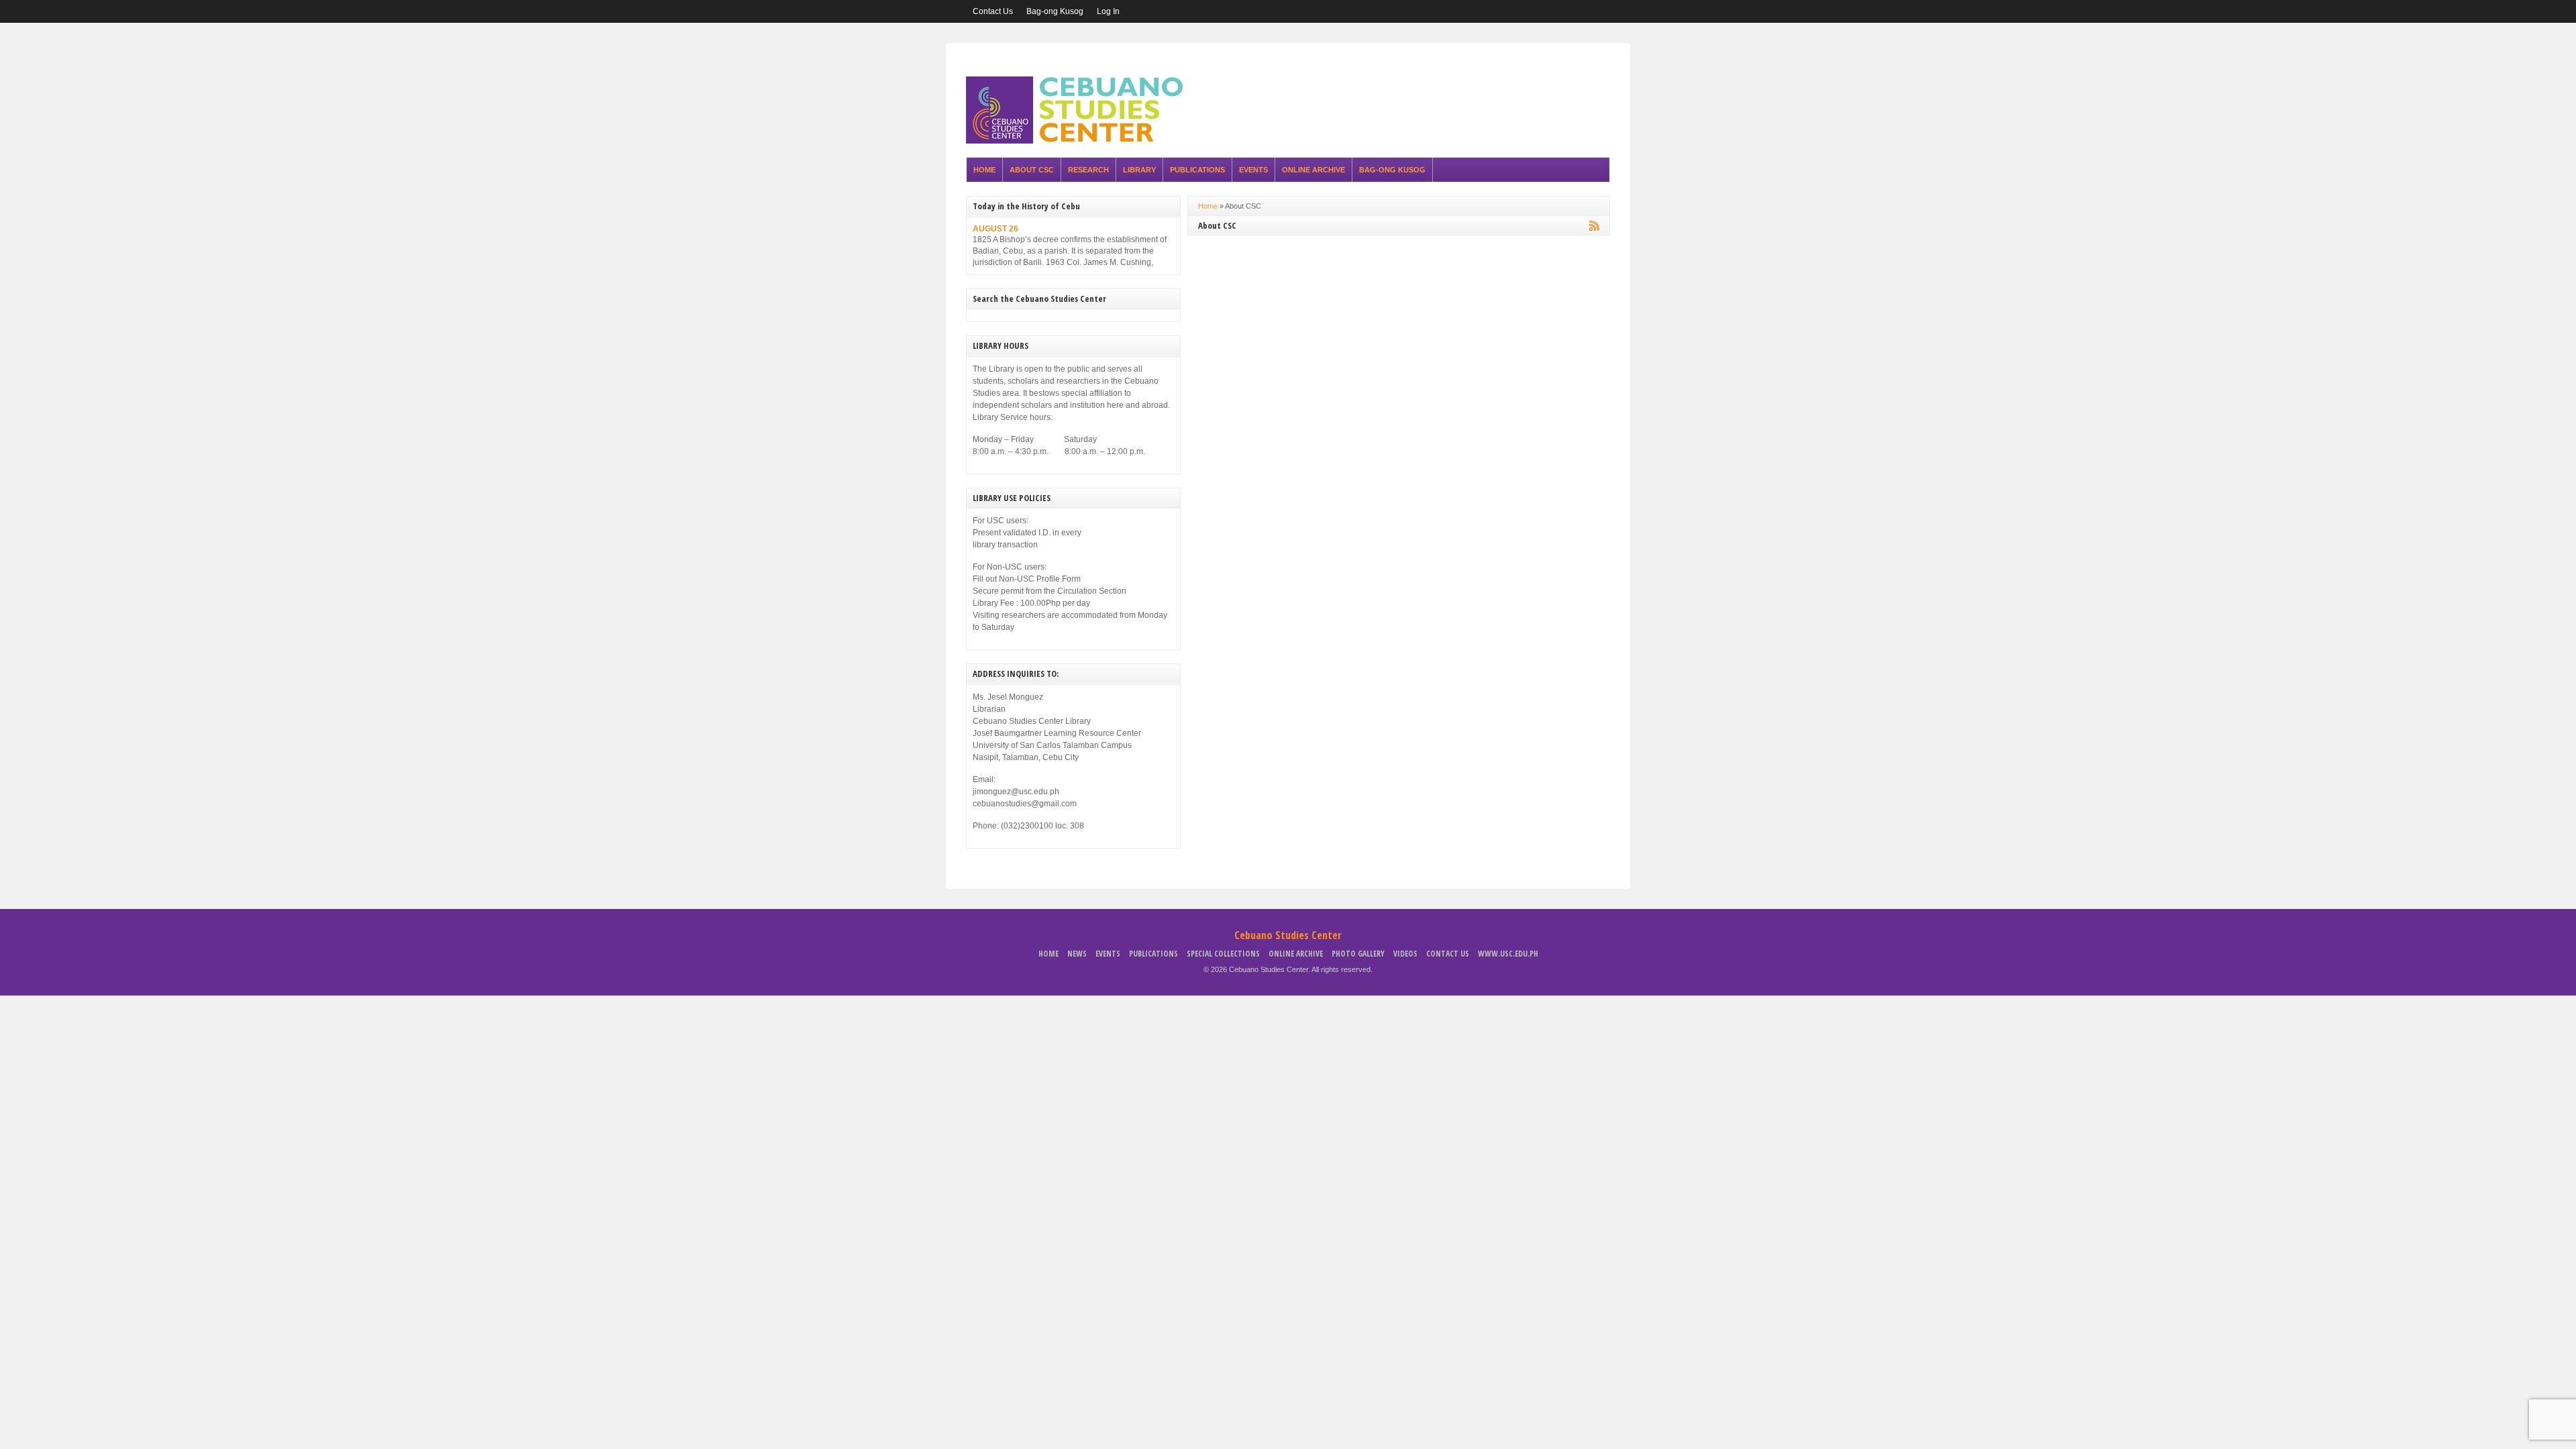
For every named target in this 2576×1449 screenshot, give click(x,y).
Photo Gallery (1358, 954)
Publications (1197, 170)
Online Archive (1313, 170)
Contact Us (993, 11)
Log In (1108, 11)
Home (984, 170)
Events (1253, 170)
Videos (1405, 954)
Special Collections (1223, 954)
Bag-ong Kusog (1055, 11)
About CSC (1032, 170)
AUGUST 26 (996, 229)
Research (1088, 170)
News (1077, 954)
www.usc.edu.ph (1508, 954)
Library (1139, 170)
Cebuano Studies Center (1288, 935)
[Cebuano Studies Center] (1079, 141)
